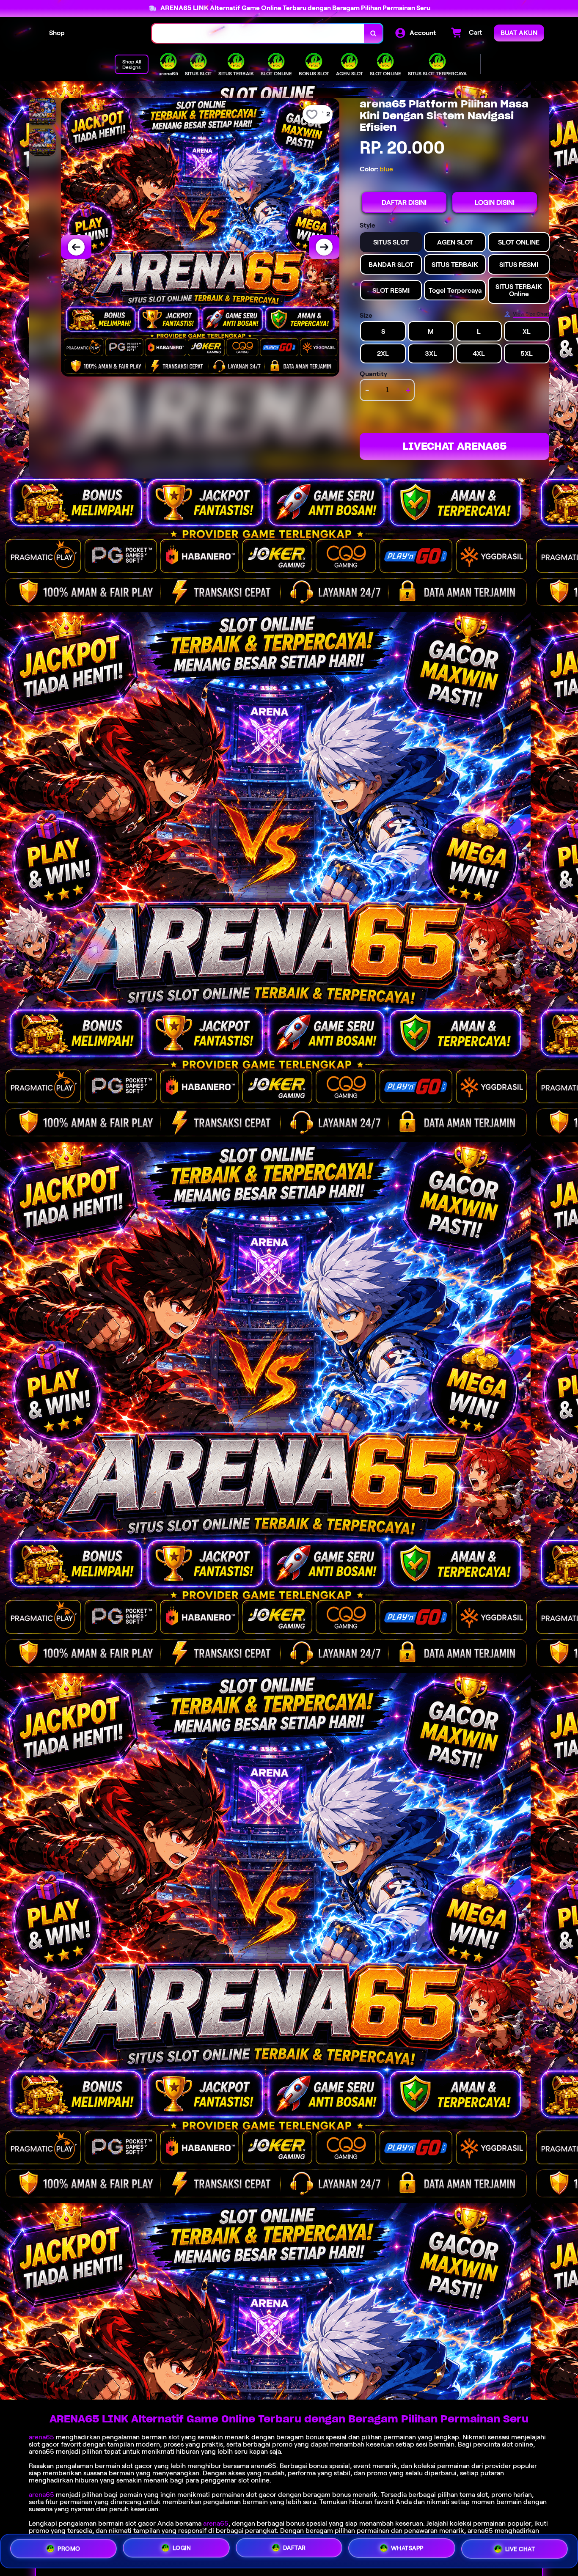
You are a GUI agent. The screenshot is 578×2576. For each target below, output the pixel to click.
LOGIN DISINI (495, 202)
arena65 (41, 2437)
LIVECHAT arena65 (454, 446)
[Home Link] (108, 33)
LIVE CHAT (520, 2550)
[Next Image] (324, 247)
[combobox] (258, 33)
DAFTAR (295, 2548)
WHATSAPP (407, 2549)
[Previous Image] (76, 247)
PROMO (69, 2548)
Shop (57, 33)
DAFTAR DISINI (404, 202)
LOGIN (182, 2548)
